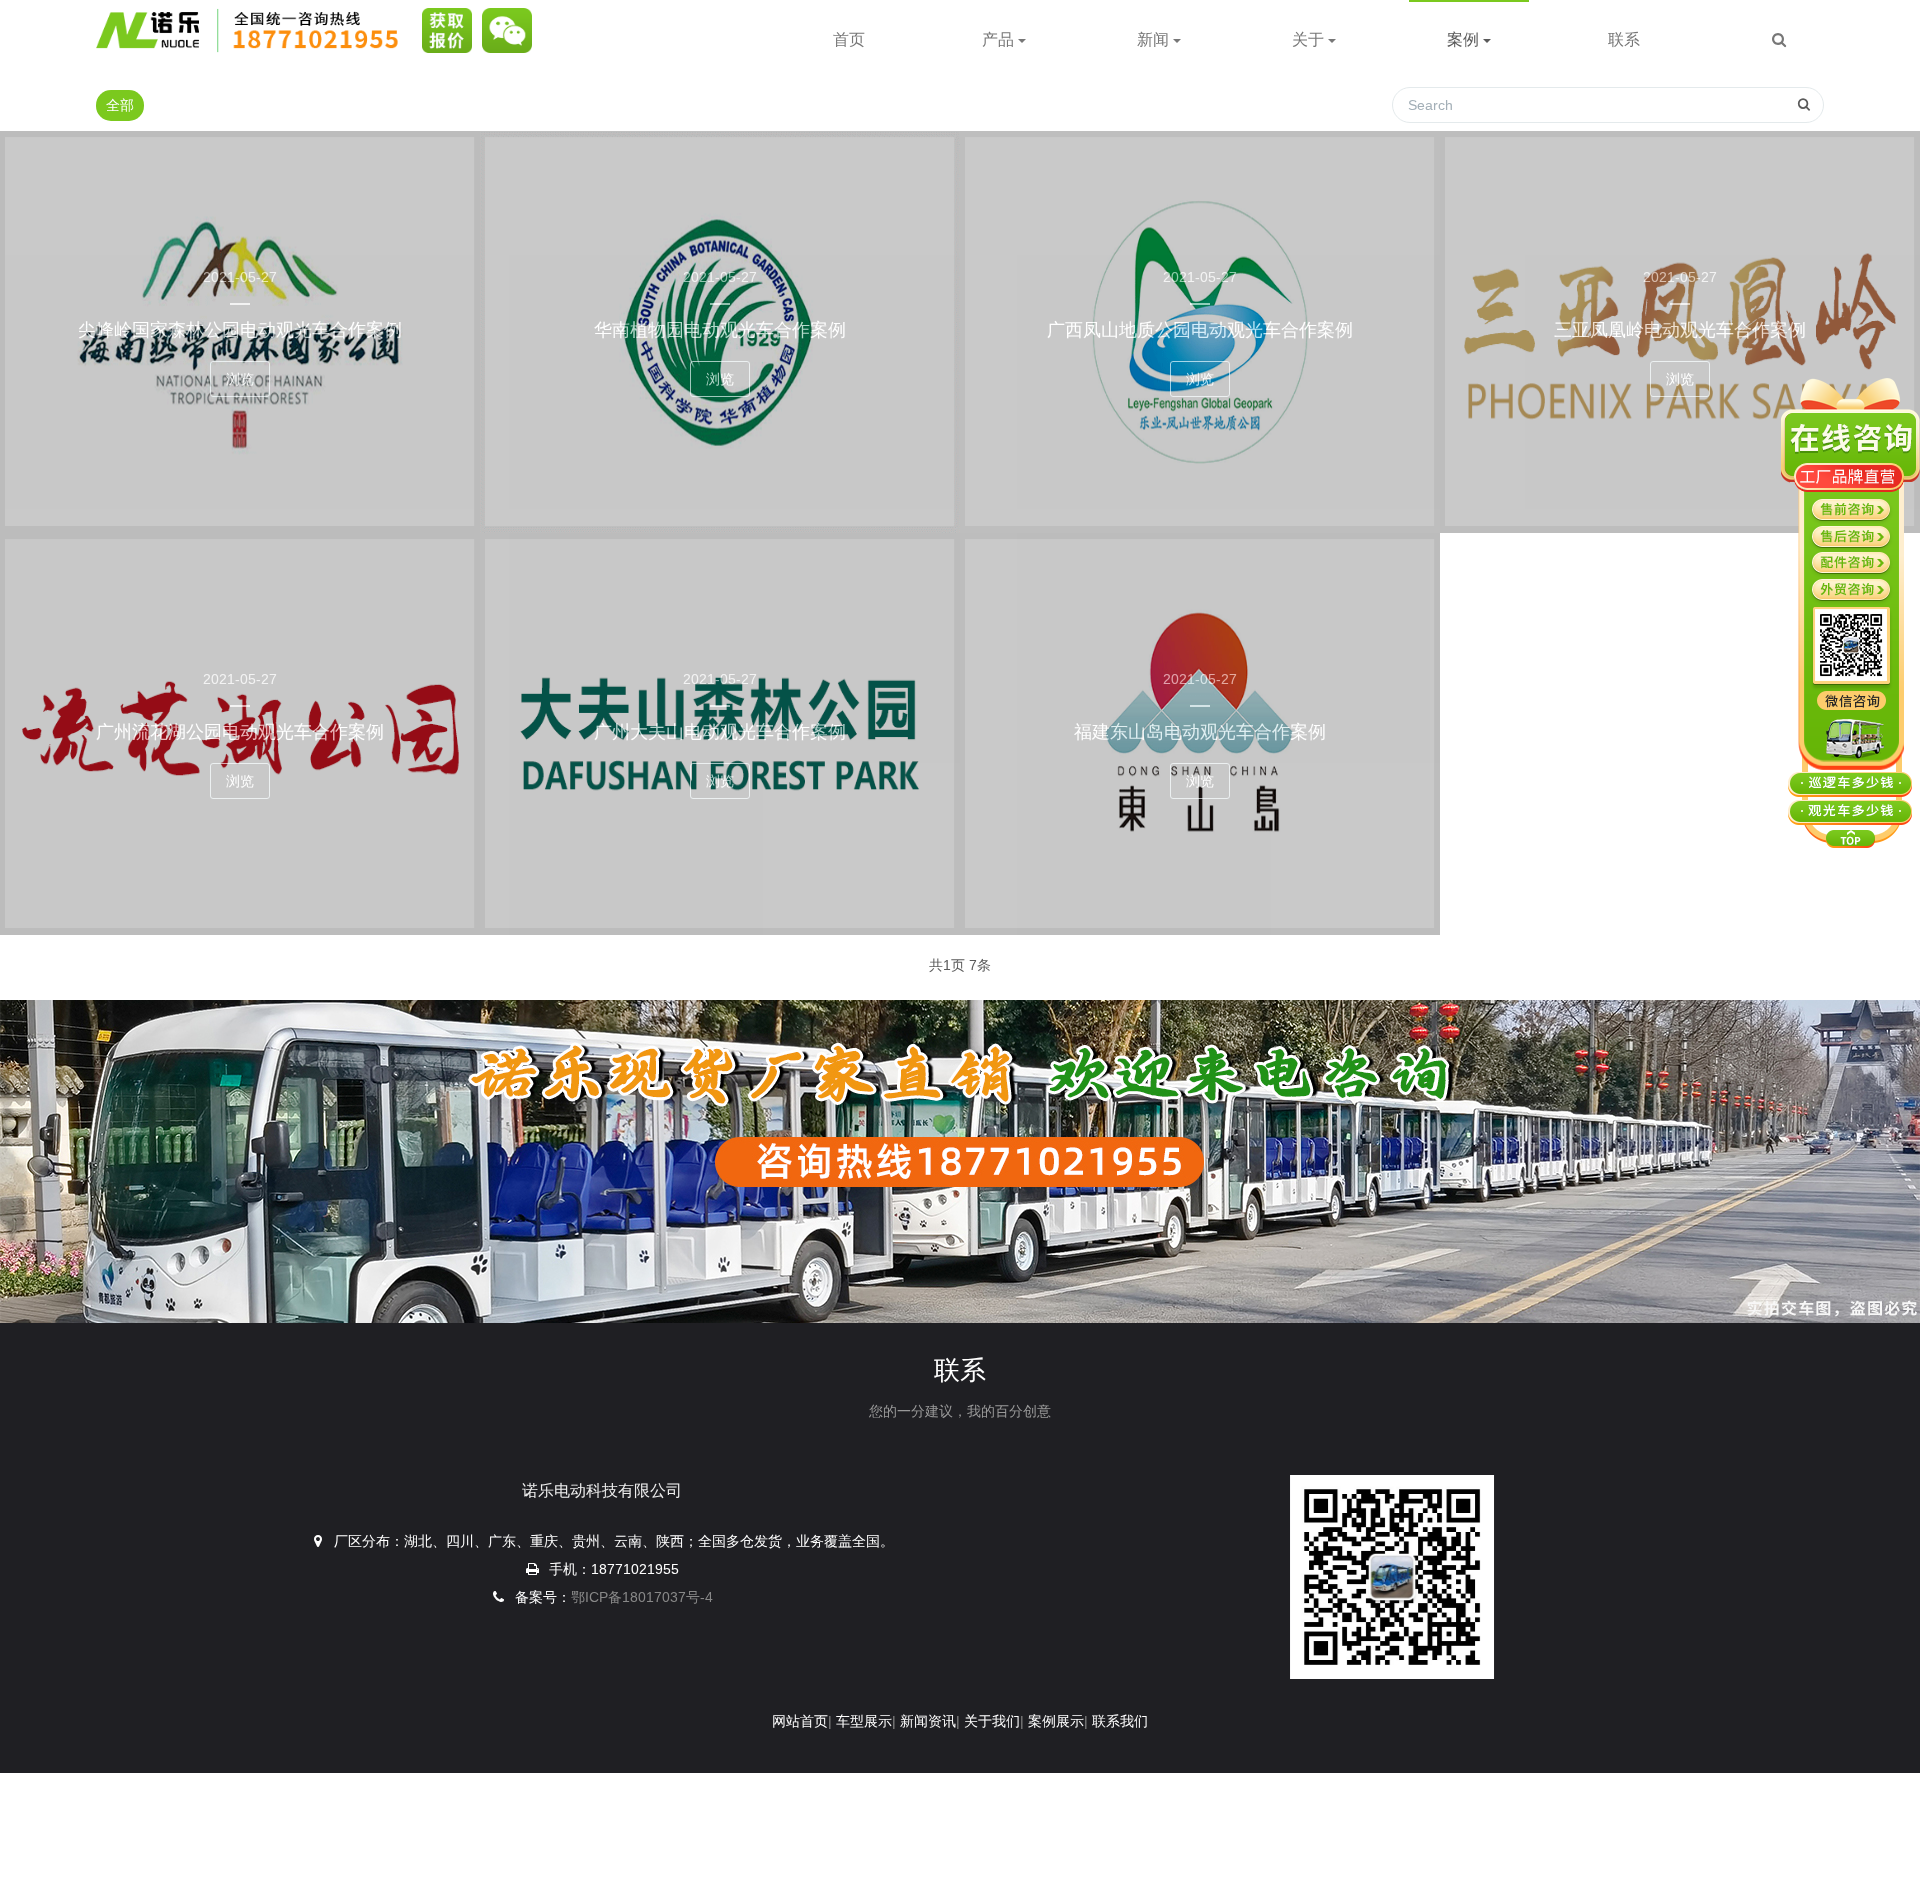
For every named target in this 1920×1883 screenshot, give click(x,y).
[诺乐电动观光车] (254, 30)
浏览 (240, 379)
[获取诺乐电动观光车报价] (442, 30)
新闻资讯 (928, 1721)
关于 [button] (1310, 39)
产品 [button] (1000, 39)
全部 (120, 105)
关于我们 (992, 1721)
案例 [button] (1465, 39)
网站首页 (800, 1721)
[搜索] (1779, 40)
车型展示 (864, 1721)
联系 (1624, 39)
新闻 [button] (1155, 39)
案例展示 (1056, 1721)
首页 (849, 39)
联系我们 (1120, 1721)
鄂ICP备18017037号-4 (642, 1597)
